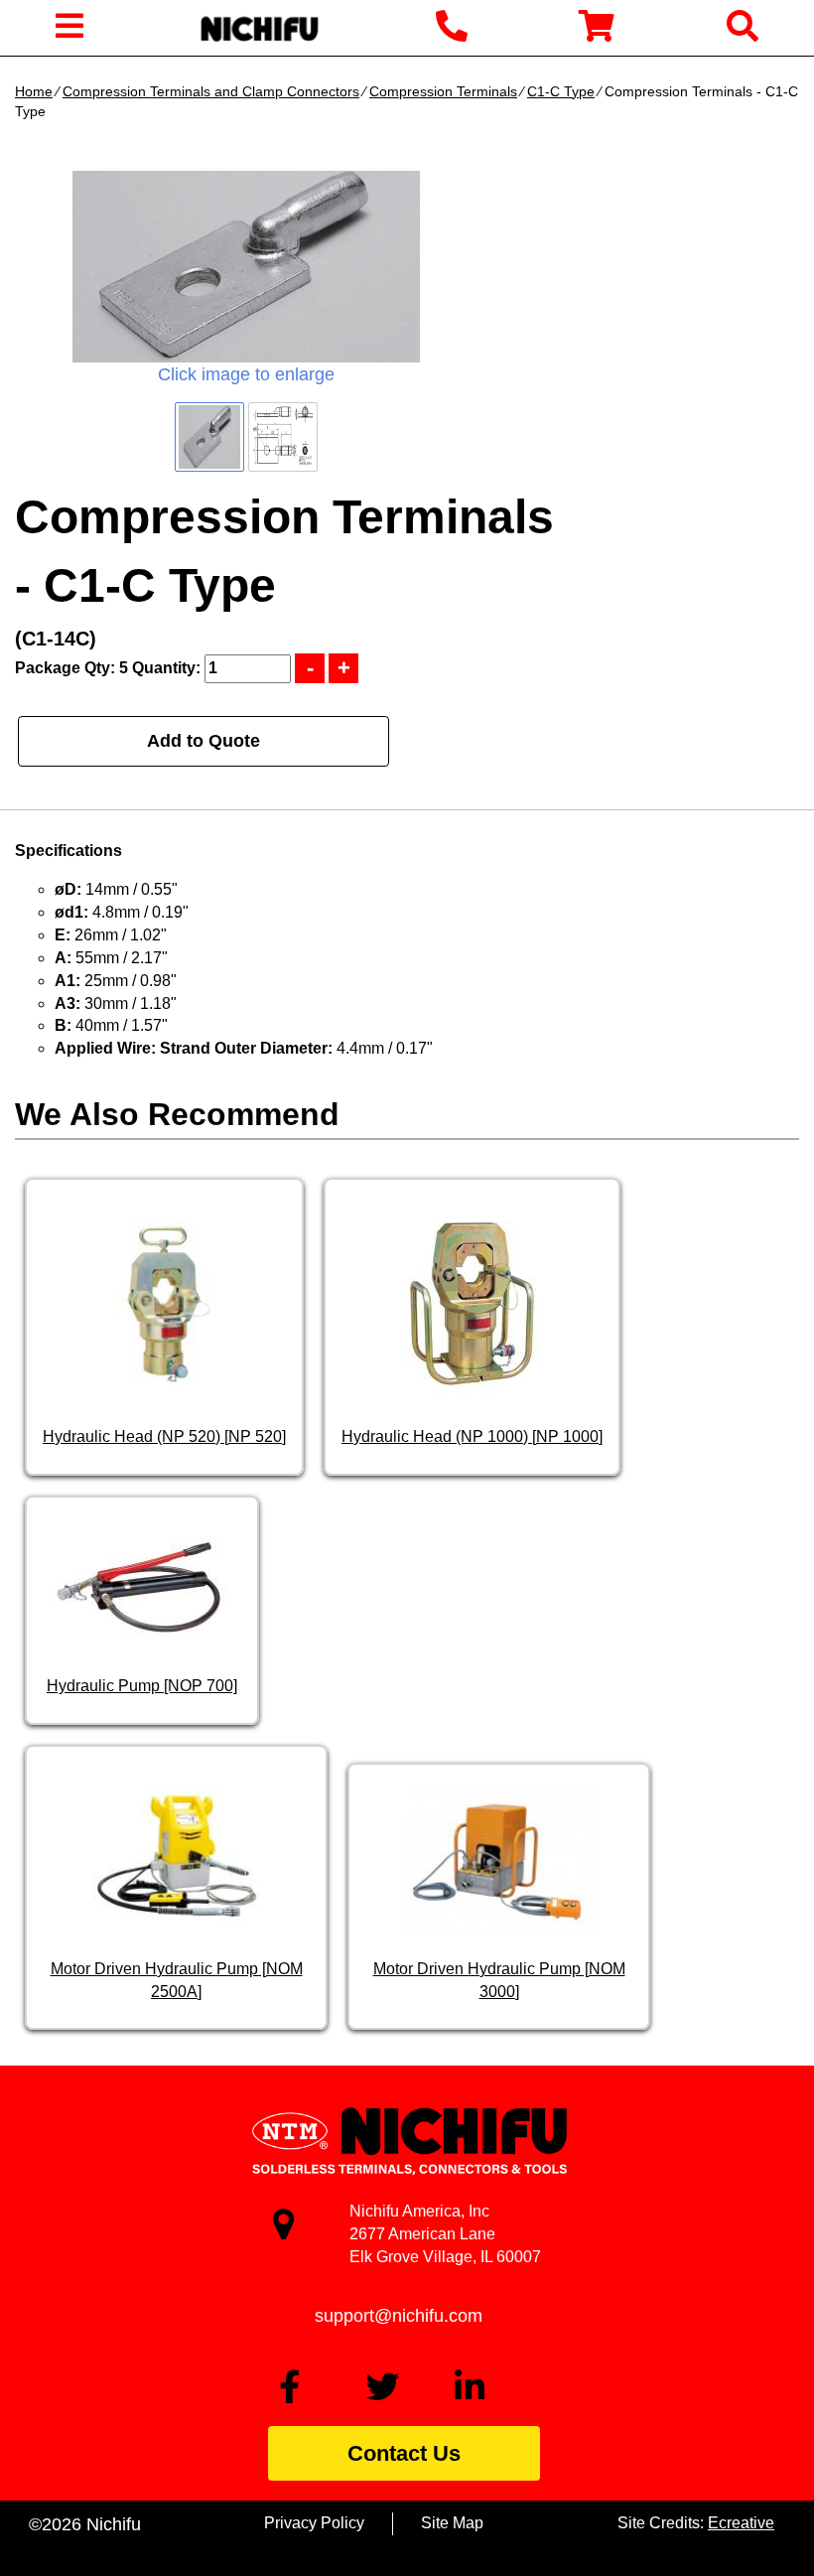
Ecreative (741, 2523)
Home (34, 91)
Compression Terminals (443, 91)
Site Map (452, 2523)
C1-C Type (561, 91)
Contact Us (404, 2453)
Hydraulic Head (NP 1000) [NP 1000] (472, 1436)
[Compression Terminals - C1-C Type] (246, 267)
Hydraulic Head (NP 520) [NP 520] (164, 1436)
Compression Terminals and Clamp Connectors (211, 91)
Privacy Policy (314, 2523)
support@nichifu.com (399, 2316)
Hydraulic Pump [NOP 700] (142, 1686)
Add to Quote (203, 741)
